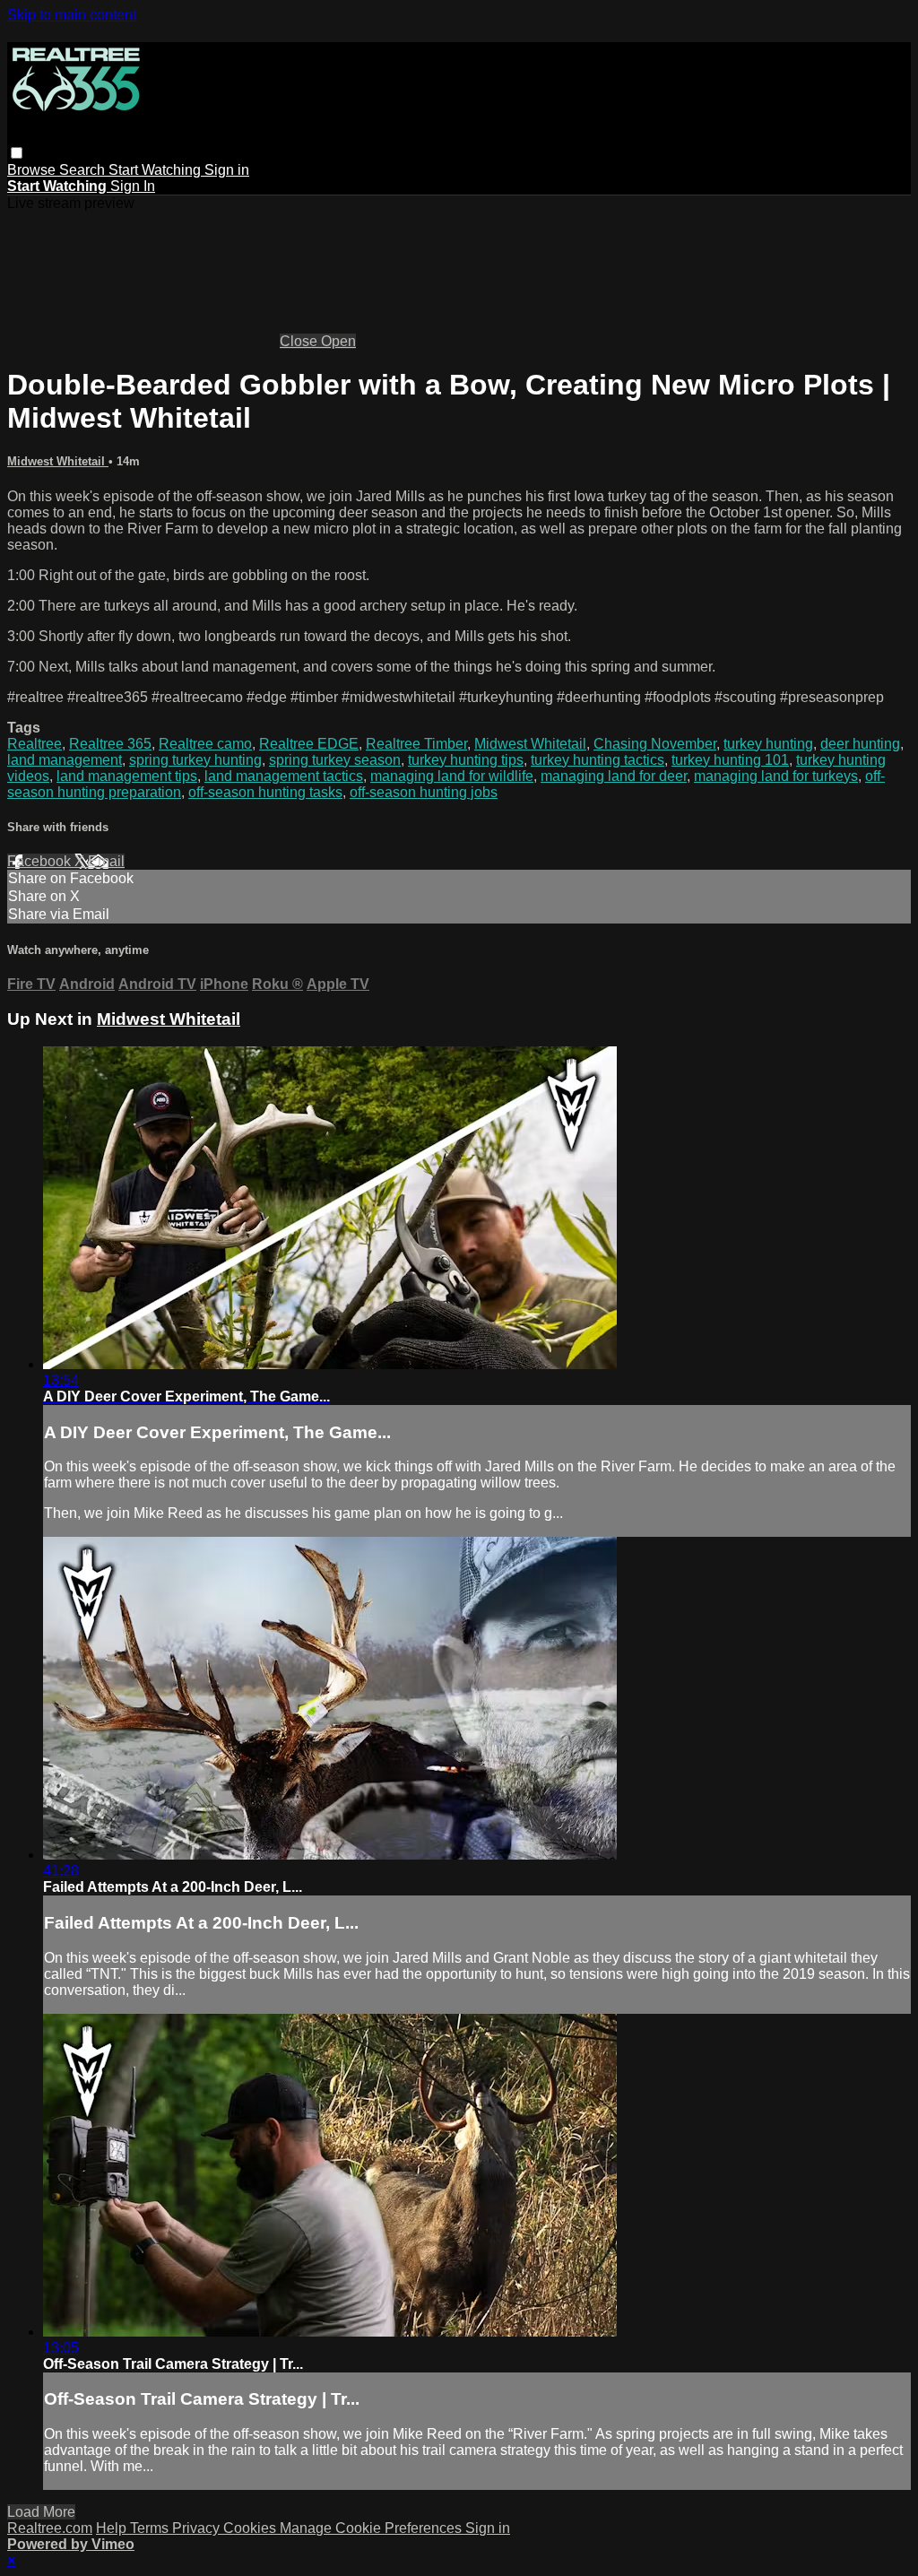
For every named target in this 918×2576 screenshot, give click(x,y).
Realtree (35, 744)
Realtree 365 (110, 744)
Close (300, 341)
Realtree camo (205, 744)
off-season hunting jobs (424, 792)
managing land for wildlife (452, 776)
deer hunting (860, 744)
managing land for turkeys (776, 776)
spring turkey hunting (195, 760)
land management (65, 760)
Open (338, 341)
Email (106, 861)
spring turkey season (335, 760)
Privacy (198, 2528)
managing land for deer (614, 776)
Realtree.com (50, 2528)
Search (84, 170)
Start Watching (156, 170)
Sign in (227, 170)
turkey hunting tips (466, 760)
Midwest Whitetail (58, 461)
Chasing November (655, 744)
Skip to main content (72, 15)
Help (113, 2528)
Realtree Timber (416, 744)
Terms (151, 2528)
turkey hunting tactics (598, 760)
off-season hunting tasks (265, 792)
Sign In (133, 186)
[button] (17, 153)
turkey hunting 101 (730, 760)
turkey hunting (768, 744)
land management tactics (284, 776)
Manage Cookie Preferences (372, 2528)
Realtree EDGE (309, 744)
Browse (33, 170)
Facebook (41, 861)
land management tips (127, 776)
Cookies (251, 2528)
